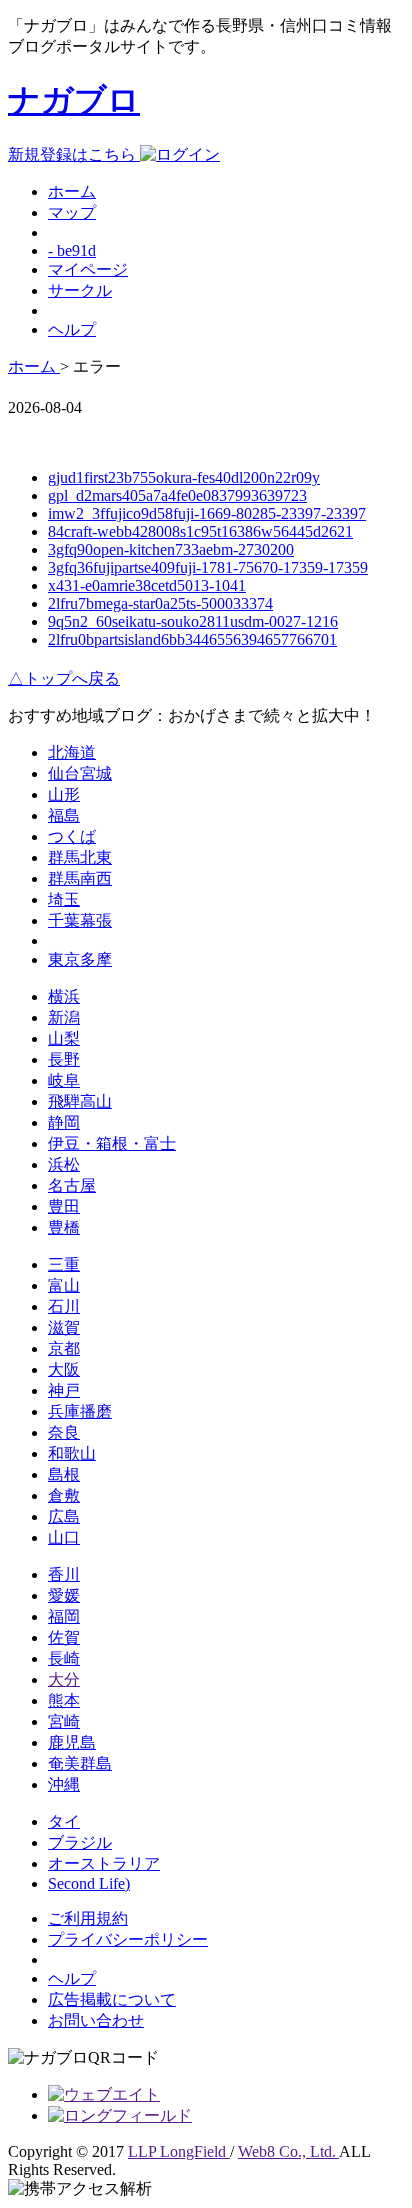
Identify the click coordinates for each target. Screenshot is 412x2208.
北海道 (72, 752)
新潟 (64, 1017)
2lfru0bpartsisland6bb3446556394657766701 (192, 639)
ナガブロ (74, 100)
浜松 (64, 1164)
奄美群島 (80, 1763)
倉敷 (64, 1495)
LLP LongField (179, 2151)
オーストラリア (104, 1863)
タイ (64, 1821)
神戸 (64, 1390)
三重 (64, 1264)
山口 (64, 1537)
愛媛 (64, 1595)
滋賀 (64, 1327)
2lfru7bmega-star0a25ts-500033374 (160, 603)
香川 (64, 1574)
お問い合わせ (96, 2020)
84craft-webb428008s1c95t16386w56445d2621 (200, 531)
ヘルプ (72, 329)
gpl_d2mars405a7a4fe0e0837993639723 (177, 495)
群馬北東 (80, 857)
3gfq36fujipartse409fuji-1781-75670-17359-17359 (208, 567)
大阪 (64, 1369)
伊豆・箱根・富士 (112, 1143)
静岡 (64, 1122)
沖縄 (64, 1784)
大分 (64, 1679)
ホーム (72, 191)
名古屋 (72, 1185)
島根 (64, 1474)
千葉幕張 (80, 920)
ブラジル (80, 1842)
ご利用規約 (88, 1918)
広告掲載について (112, 1999)
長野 (64, 1059)
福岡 (64, 1616)
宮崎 (64, 1721)
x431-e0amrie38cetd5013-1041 (147, 585)
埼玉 (64, 899)
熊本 (64, 1700)
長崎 (64, 1658)
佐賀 (64, 1637)
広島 (64, 1516)
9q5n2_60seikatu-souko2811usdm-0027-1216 (193, 621)
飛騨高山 (80, 1101)
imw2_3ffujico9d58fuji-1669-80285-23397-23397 (207, 513)
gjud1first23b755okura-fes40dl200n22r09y (184, 477)
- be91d (72, 250)
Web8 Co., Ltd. (288, 2151)
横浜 (64, 996)
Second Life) (89, 1883)
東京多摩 (80, 959)
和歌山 (72, 1453)
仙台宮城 (80, 773)
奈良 (64, 1432)
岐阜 (64, 1080)
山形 (64, 794)
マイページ (88, 269)
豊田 (64, 1206)
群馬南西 (80, 878)
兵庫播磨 (80, 1411)
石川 (64, 1306)
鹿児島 (72, 1742)
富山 (64, 1285)
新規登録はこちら (74, 154)
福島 (64, 815)
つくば (72, 836)
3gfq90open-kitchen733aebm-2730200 (171, 549)
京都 (64, 1348)
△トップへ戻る (64, 678)
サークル (80, 290)
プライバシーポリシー (128, 1939)
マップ (72, 212)
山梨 (64, 1038)
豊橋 (64, 1227)
